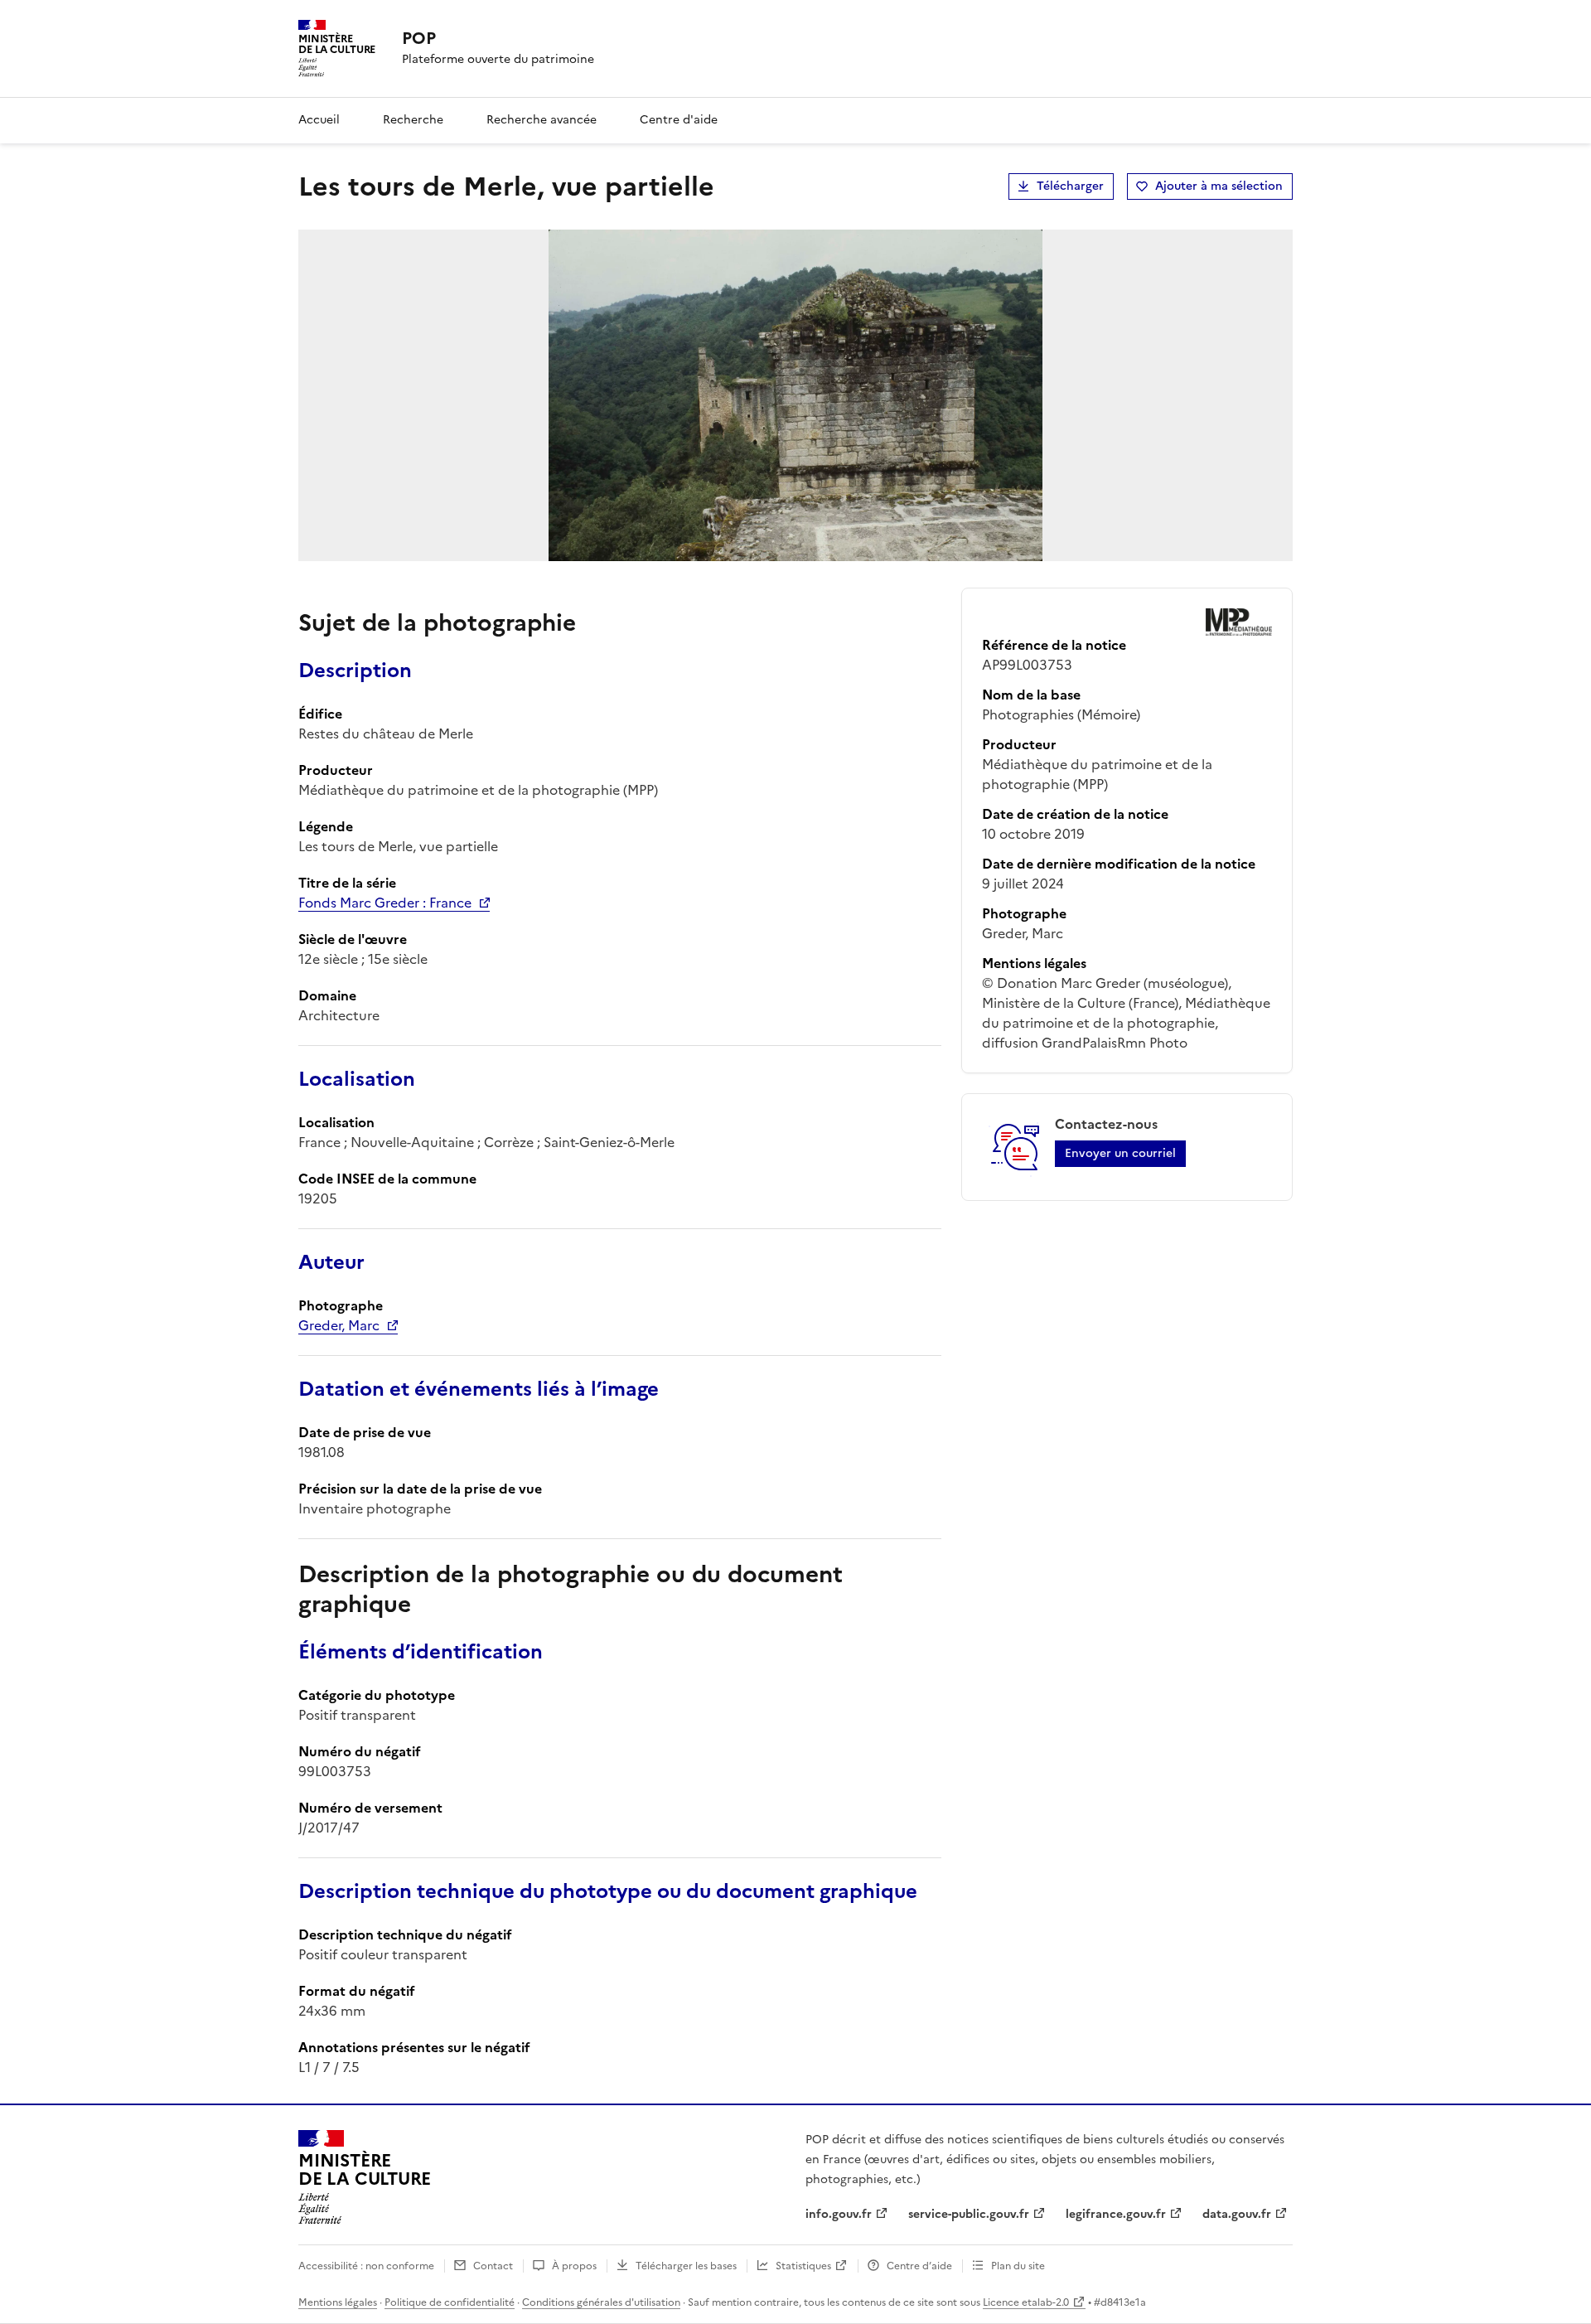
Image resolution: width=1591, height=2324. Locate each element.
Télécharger (1070, 186)
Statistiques (803, 2266)
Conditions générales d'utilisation (601, 2302)
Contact (493, 2266)
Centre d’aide (919, 2266)
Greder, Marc (339, 1325)
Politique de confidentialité (450, 2302)
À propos (574, 2266)
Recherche (413, 120)
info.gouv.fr (839, 2214)
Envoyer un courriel (1120, 1153)
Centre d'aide (679, 120)
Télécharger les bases (686, 2266)
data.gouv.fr (1237, 2214)
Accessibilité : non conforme (366, 2266)
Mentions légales (338, 2302)
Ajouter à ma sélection (1219, 186)
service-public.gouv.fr (969, 2214)
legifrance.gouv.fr (1116, 2214)
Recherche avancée (542, 120)
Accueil (319, 120)
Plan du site (1018, 2266)
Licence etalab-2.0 (1026, 2302)
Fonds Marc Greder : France (385, 903)
